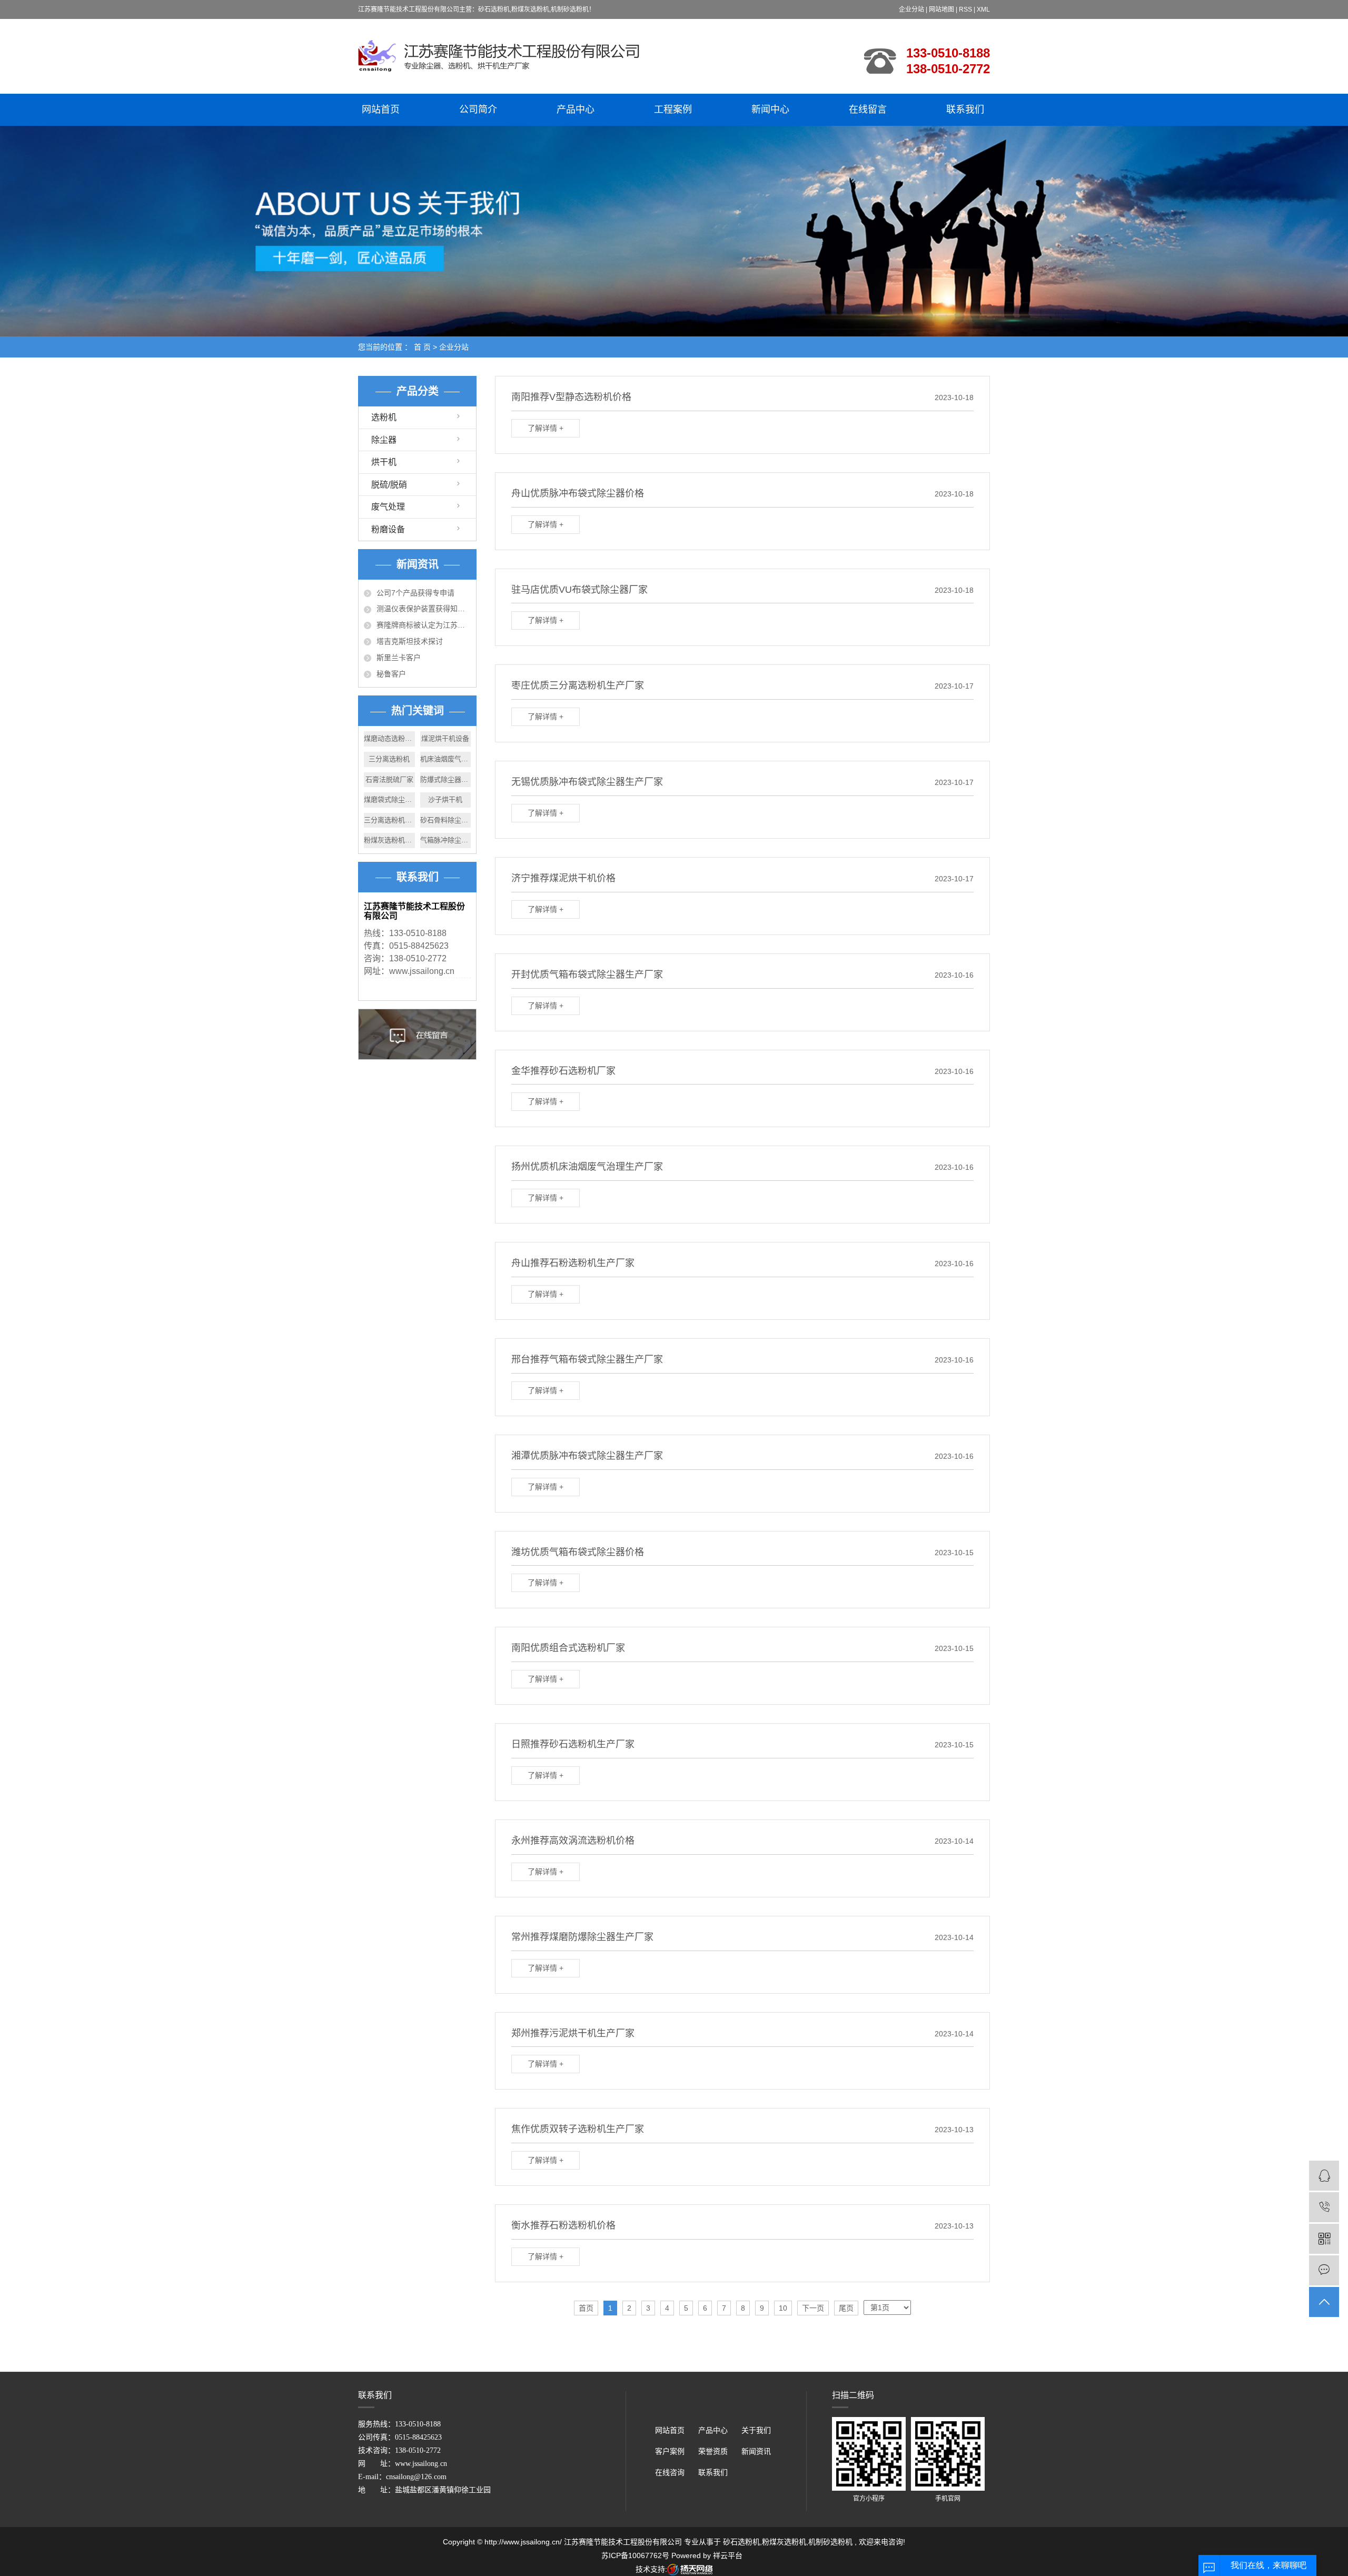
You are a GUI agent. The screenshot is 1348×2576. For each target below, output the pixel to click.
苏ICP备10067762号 (635, 2555)
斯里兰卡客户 (399, 658)
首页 (586, 2308)
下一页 (813, 2308)
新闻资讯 (756, 2451)
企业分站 (911, 9)
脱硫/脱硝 (389, 485)
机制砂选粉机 (830, 2542)
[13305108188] (1324, 2207)
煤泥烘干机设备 (445, 738)
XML (983, 9)
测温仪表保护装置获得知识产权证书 (424, 609)
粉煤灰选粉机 (784, 2542)
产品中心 (576, 110)
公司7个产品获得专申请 (415, 593)
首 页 (422, 347)
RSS (965, 9)
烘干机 (384, 462)
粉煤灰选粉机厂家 (389, 840)
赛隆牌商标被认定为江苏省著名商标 (424, 625)
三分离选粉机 (389, 759)
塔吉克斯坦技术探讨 (410, 641)
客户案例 (670, 2451)
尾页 (846, 2308)
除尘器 (384, 440)
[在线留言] (1324, 2270)
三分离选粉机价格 (389, 820)
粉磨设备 (388, 529)
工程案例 (673, 110)
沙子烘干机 (445, 799)
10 (783, 2308)
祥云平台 (728, 2555)
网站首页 (381, 110)
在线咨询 (670, 2473)
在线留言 (868, 110)
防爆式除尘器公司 (446, 779)
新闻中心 (770, 110)
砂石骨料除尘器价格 (446, 820)
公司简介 (478, 110)
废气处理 (388, 507)
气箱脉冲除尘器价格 (446, 840)
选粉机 (384, 417)
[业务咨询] (1324, 2176)
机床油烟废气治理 (446, 759)
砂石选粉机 (741, 2542)
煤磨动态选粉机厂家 (389, 738)
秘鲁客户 (391, 674)
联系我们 (965, 110)
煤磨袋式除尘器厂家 (389, 799)
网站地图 (942, 9)
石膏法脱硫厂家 (389, 779)
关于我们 (756, 2430)
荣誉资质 (713, 2451)
